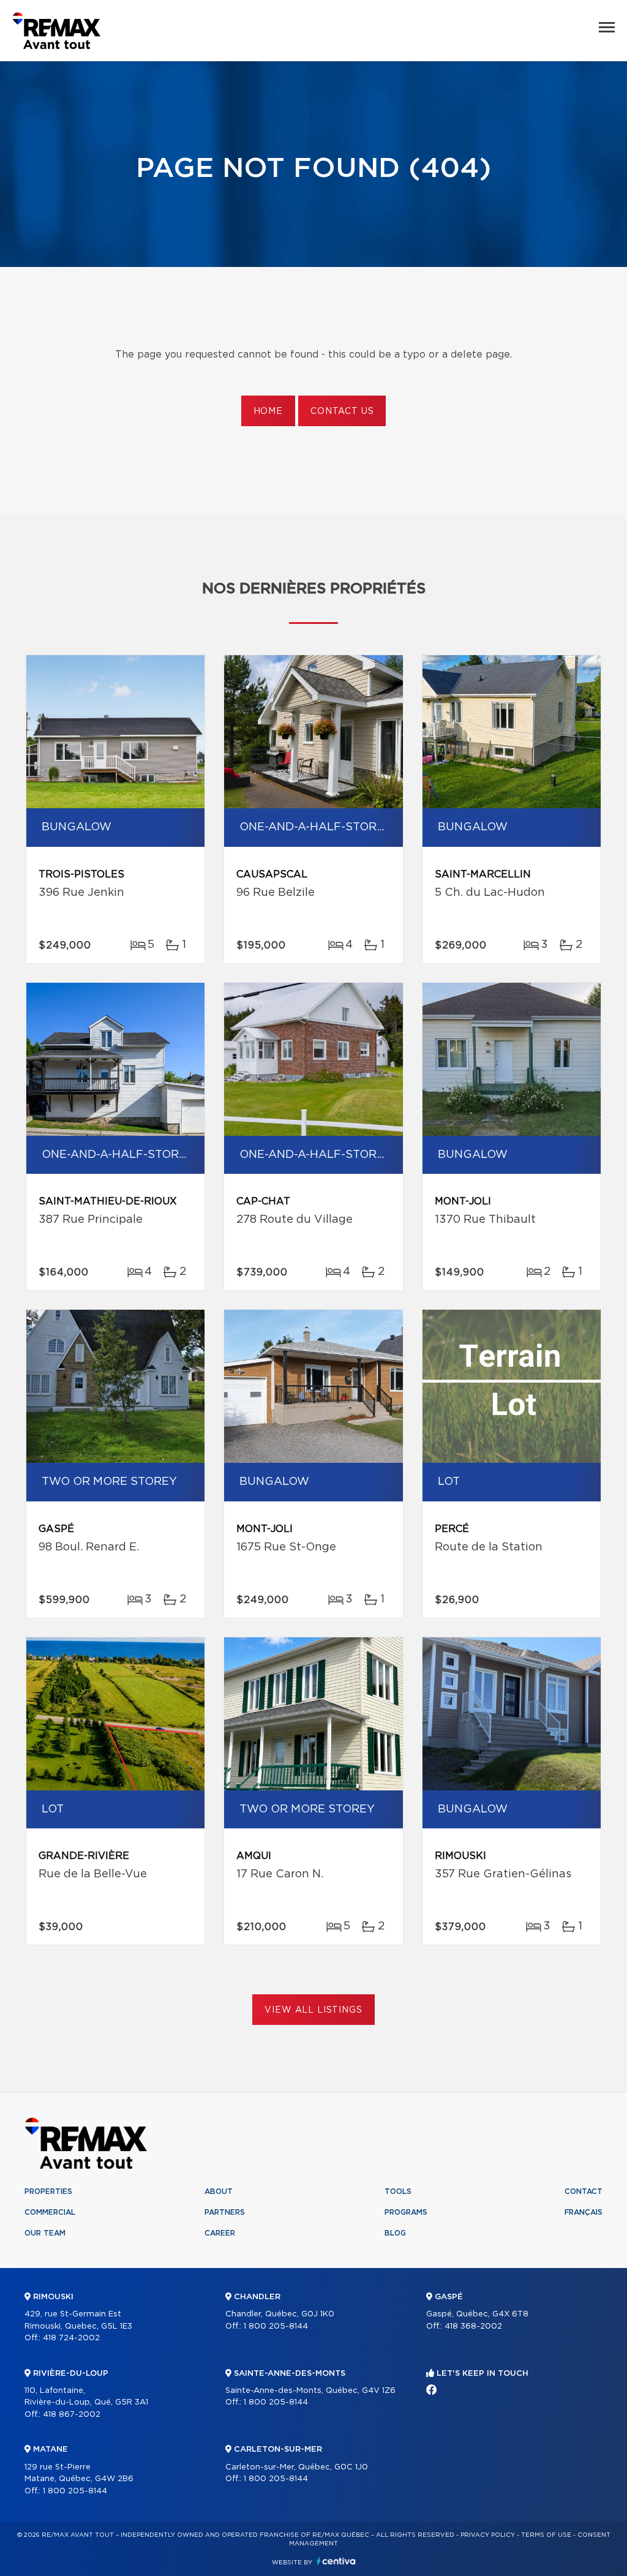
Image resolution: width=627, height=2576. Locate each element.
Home (268, 411)
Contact (584, 2191)
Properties (48, 2191)
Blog (395, 2233)
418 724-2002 (71, 2338)
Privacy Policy (488, 2535)
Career (220, 2233)
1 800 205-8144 (75, 2491)
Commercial (50, 2212)
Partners (225, 2212)
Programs (406, 2212)
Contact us (342, 411)
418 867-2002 (72, 2415)
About (219, 2191)
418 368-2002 (473, 2326)
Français (584, 2212)
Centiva (336, 2561)
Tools (398, 2191)
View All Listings (313, 2010)
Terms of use (546, 2535)
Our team (45, 2233)
